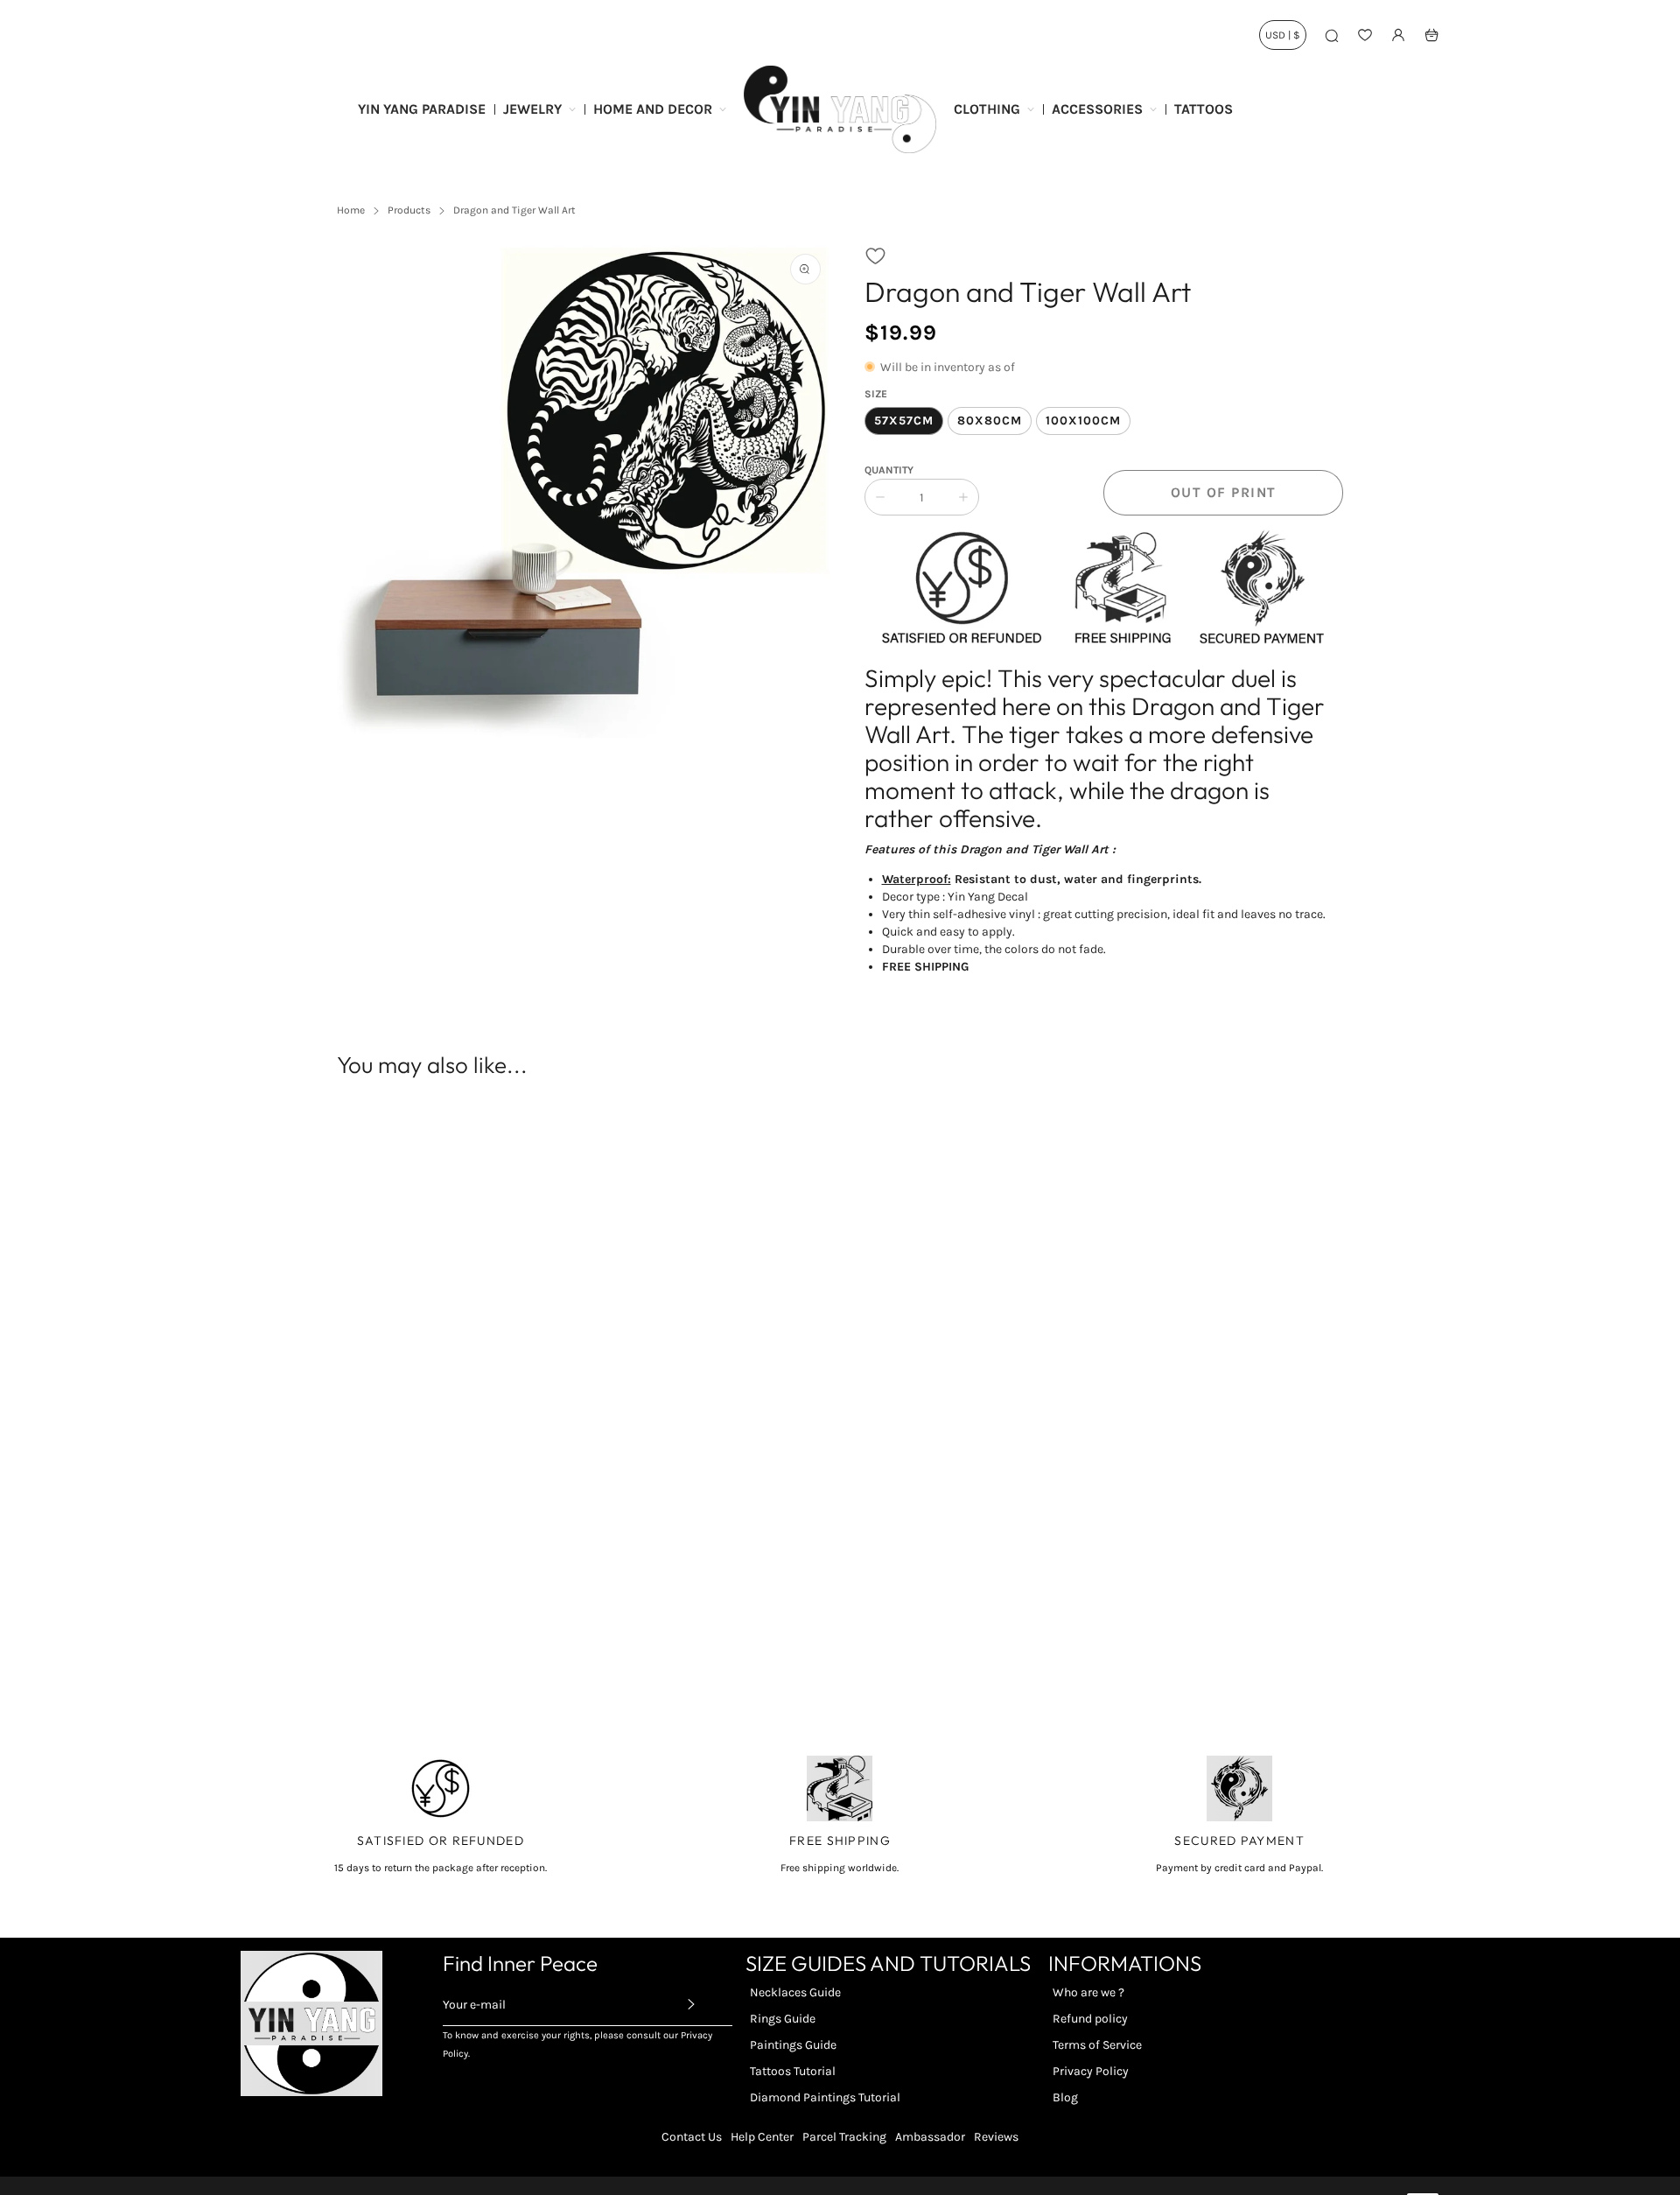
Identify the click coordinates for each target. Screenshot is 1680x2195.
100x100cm (1083, 421)
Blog (1065, 2097)
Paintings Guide (793, 2045)
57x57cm (904, 421)
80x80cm (990, 421)
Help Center (762, 2137)
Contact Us (692, 2137)
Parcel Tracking (844, 2137)
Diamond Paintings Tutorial (825, 2097)
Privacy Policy (1091, 2071)
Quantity (889, 470)
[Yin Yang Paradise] (840, 109)
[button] (875, 256)
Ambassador (930, 2137)
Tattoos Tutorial (793, 2071)
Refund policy (1090, 2019)
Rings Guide (783, 2019)
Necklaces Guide (795, 1992)
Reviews (996, 2137)
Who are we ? (1088, 1992)
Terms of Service (1097, 2045)
